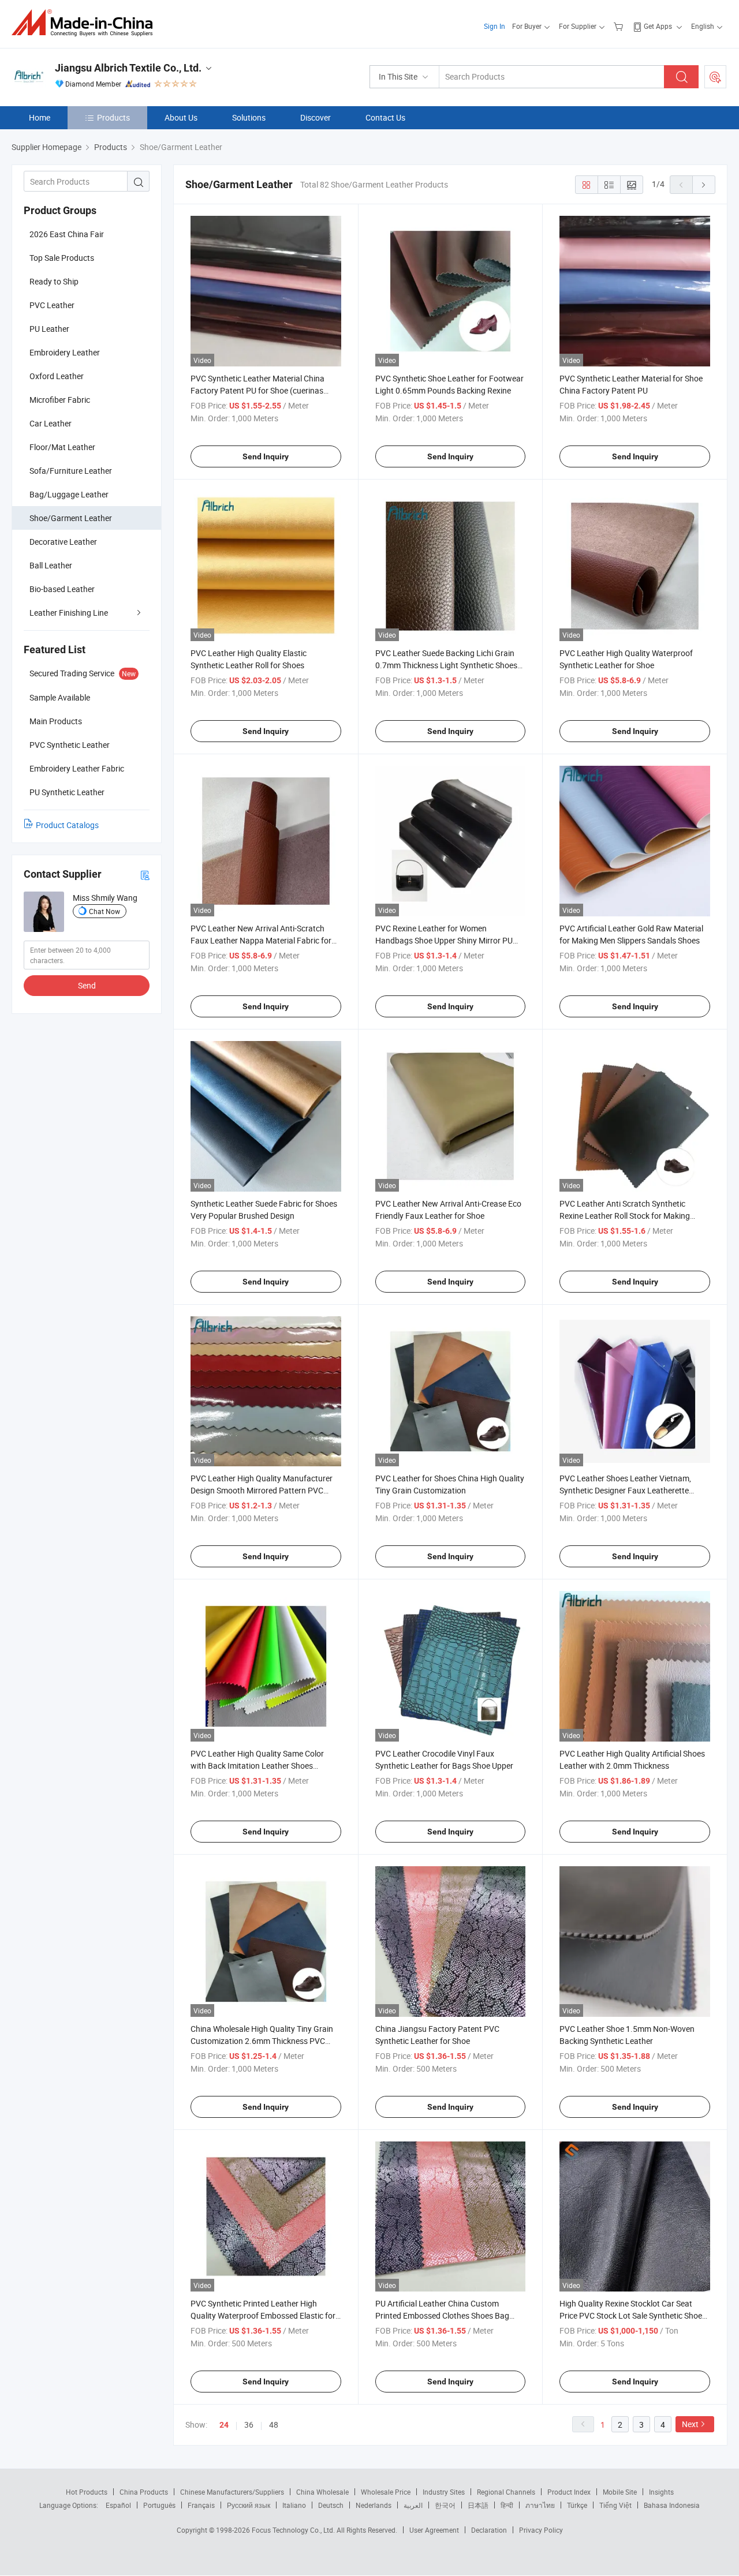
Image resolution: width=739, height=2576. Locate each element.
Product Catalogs (67, 825)
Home (40, 117)
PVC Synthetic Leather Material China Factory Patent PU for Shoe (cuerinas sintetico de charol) (257, 390)
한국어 (445, 2505)
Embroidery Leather (65, 352)
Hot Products (87, 2492)
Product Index (569, 2492)
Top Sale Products (62, 258)
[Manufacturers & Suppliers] (86, 23)
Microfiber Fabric (60, 400)
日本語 (478, 2505)
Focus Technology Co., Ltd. (294, 2530)
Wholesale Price (386, 2492)
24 (224, 2425)
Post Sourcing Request (715, 77)
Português (159, 2505)
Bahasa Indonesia (672, 2505)
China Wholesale (322, 2492)
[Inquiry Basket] (620, 26)
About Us (181, 117)
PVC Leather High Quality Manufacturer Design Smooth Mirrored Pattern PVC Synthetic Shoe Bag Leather (262, 1490)
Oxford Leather (57, 376)
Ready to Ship (54, 281)
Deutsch (331, 2505)
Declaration (489, 2530)
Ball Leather (51, 565)
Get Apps (658, 26)
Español (118, 2505)
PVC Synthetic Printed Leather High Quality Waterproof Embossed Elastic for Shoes (263, 2315)
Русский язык (249, 2505)
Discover (316, 117)
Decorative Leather (63, 542)
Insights (661, 2492)
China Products (144, 2492)
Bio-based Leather (62, 589)
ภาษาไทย (540, 2505)
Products (113, 117)
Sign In (494, 26)
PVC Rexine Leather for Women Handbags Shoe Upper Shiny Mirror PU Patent (444, 940)
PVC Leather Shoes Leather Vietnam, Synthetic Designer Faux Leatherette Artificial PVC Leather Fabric (625, 1490)
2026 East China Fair (67, 234)
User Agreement (434, 2530)
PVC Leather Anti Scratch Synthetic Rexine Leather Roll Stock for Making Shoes (625, 1216)
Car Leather (51, 423)
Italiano (294, 2505)
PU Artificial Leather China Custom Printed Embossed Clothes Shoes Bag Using (442, 2315)
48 (274, 2425)
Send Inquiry (266, 456)
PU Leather (49, 329)
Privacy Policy (541, 2530)
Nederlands (374, 2505)
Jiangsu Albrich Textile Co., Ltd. (128, 68)
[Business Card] (145, 875)
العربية (413, 2505)
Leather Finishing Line (69, 613)
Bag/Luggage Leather (69, 494)
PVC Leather (52, 305)
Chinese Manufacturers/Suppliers (232, 2492)
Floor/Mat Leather (62, 447)
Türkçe (577, 2505)
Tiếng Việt (615, 2505)
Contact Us (385, 117)
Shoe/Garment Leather (71, 518)
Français (201, 2505)
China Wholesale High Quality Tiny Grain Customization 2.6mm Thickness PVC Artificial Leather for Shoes (262, 2041)
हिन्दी (507, 2505)
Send (87, 985)
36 (249, 2425)
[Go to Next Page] (704, 185)
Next (690, 2424)
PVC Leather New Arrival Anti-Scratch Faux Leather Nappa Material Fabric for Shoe (261, 940)
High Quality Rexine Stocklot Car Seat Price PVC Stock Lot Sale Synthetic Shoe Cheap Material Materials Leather (631, 2315)
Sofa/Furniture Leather (71, 471)
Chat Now (104, 911)
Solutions (249, 117)
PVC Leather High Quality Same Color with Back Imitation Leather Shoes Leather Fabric (257, 1766)
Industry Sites (444, 2492)
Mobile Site (620, 2492)
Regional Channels (506, 2492)
